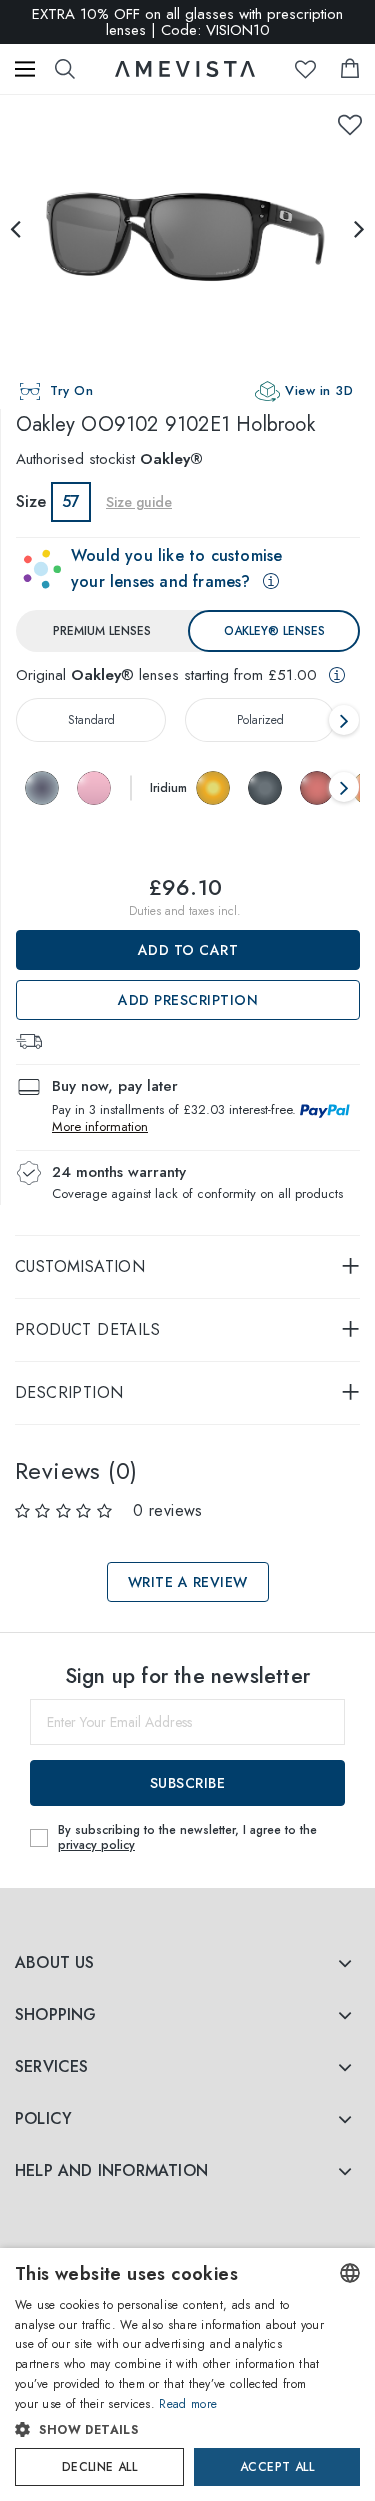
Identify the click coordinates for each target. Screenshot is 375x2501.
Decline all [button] (99, 2467)
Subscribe (188, 1783)
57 (71, 501)
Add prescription (188, 1000)
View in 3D (319, 390)
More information (100, 1126)
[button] (170, 2430)
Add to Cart (188, 950)
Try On (71, 390)
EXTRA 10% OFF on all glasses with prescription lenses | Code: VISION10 (187, 22)
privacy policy (96, 1845)
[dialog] (187, 2374)
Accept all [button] (277, 2467)
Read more (188, 2404)
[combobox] (350, 2273)
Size (31, 501)
